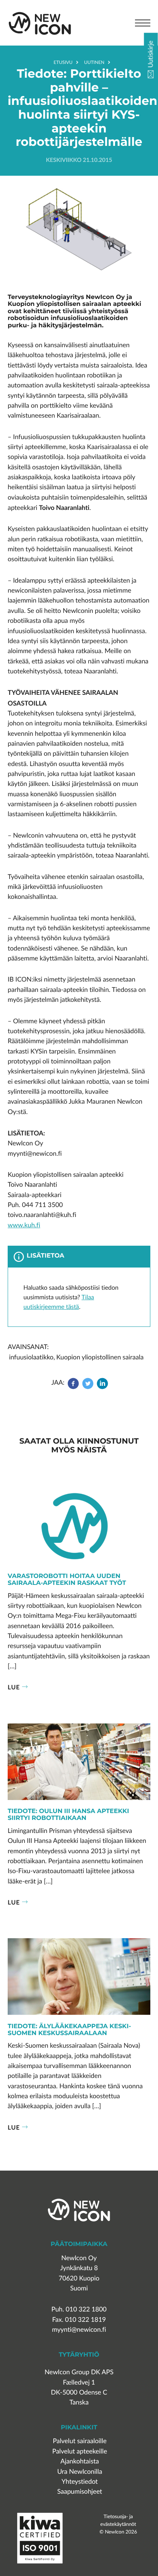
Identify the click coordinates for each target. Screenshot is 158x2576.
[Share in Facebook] (74, 1387)
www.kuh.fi (24, 1225)
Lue (14, 1687)
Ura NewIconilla (80, 2472)
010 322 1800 (86, 2309)
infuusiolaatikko (31, 1357)
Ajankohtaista (80, 2461)
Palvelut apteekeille (80, 2451)
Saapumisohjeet (80, 2492)
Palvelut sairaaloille (80, 2441)
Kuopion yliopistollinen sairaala (100, 1357)
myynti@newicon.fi (79, 2330)
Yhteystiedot (80, 2482)
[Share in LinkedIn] (102, 1387)
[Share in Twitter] (88, 1387)
